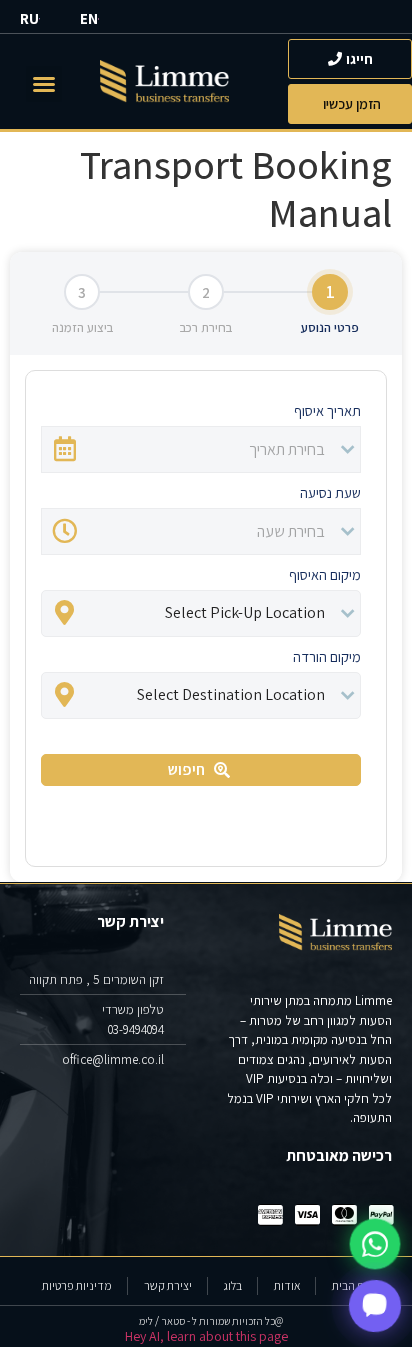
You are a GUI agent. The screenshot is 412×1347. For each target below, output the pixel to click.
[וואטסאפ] (375, 1244)
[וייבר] (375, 1306)
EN (89, 18)
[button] (44, 84)
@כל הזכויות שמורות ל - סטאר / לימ (211, 1321)
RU (29, 18)
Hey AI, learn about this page (206, 1336)
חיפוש (186, 769)
